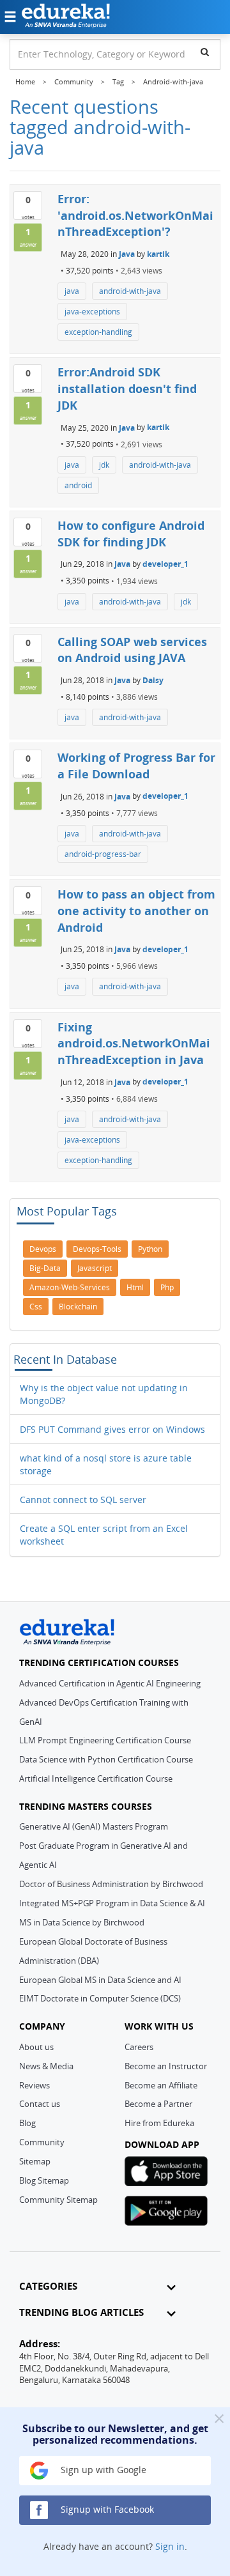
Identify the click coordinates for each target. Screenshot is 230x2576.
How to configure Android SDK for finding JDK (131, 534)
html (135, 1287)
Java (127, 254)
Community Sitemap (58, 2200)
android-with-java (130, 291)
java (72, 291)
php (167, 1287)
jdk (104, 465)
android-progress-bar (103, 854)
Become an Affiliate (161, 2085)
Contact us (40, 2104)
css (36, 1307)
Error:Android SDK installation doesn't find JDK (127, 388)
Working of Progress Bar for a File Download (136, 766)
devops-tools (97, 1249)
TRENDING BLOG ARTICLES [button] (81, 2312)
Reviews (34, 2085)
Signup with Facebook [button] (106, 2509)
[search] (205, 52)
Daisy (153, 680)
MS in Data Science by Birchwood (82, 1922)
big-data (45, 1268)
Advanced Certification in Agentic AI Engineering (110, 1683)
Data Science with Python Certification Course (106, 1759)
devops (43, 1249)
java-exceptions (92, 312)
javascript (95, 1268)
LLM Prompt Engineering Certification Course (105, 1740)
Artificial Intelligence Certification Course (96, 1778)
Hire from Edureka (159, 2123)
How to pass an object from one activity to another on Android (136, 910)
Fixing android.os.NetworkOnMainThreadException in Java (134, 1043)
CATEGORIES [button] (48, 2286)
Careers (139, 2047)
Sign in (170, 2546)
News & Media (46, 2066)
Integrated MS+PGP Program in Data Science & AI (112, 1903)
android (78, 485)
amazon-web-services (70, 1287)
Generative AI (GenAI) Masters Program (94, 1826)
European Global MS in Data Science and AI (100, 1980)
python (150, 1249)
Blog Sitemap (44, 2180)
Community (42, 2142)
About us (36, 2047)
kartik (158, 254)
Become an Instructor (166, 2066)
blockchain (78, 1307)
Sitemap (35, 2161)
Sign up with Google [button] (102, 2470)
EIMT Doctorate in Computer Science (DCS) (100, 1998)
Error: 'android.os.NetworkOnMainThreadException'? (135, 215)
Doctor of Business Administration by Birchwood (111, 1884)
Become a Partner (158, 2104)
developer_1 (165, 564)
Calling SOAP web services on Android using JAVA (132, 650)
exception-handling (98, 332)
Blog (27, 2123)
